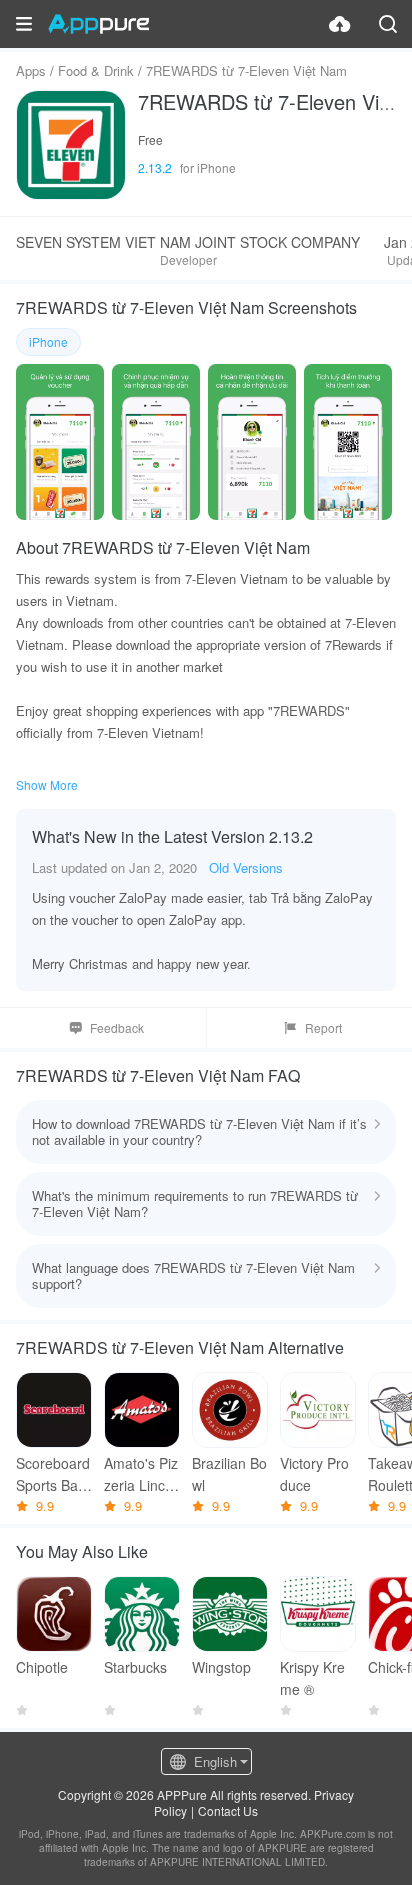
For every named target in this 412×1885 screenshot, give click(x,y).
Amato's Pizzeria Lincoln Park (141, 1474)
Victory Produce (314, 1474)
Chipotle (42, 1667)
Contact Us (228, 1810)
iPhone (48, 341)
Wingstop (221, 1667)
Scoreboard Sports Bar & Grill (53, 1474)
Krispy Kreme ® (312, 1678)
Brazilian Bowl (229, 1474)
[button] (24, 24)
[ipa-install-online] (340, 24)
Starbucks (135, 1667)
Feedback (117, 1027)
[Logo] (98, 24)
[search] (388, 24)
